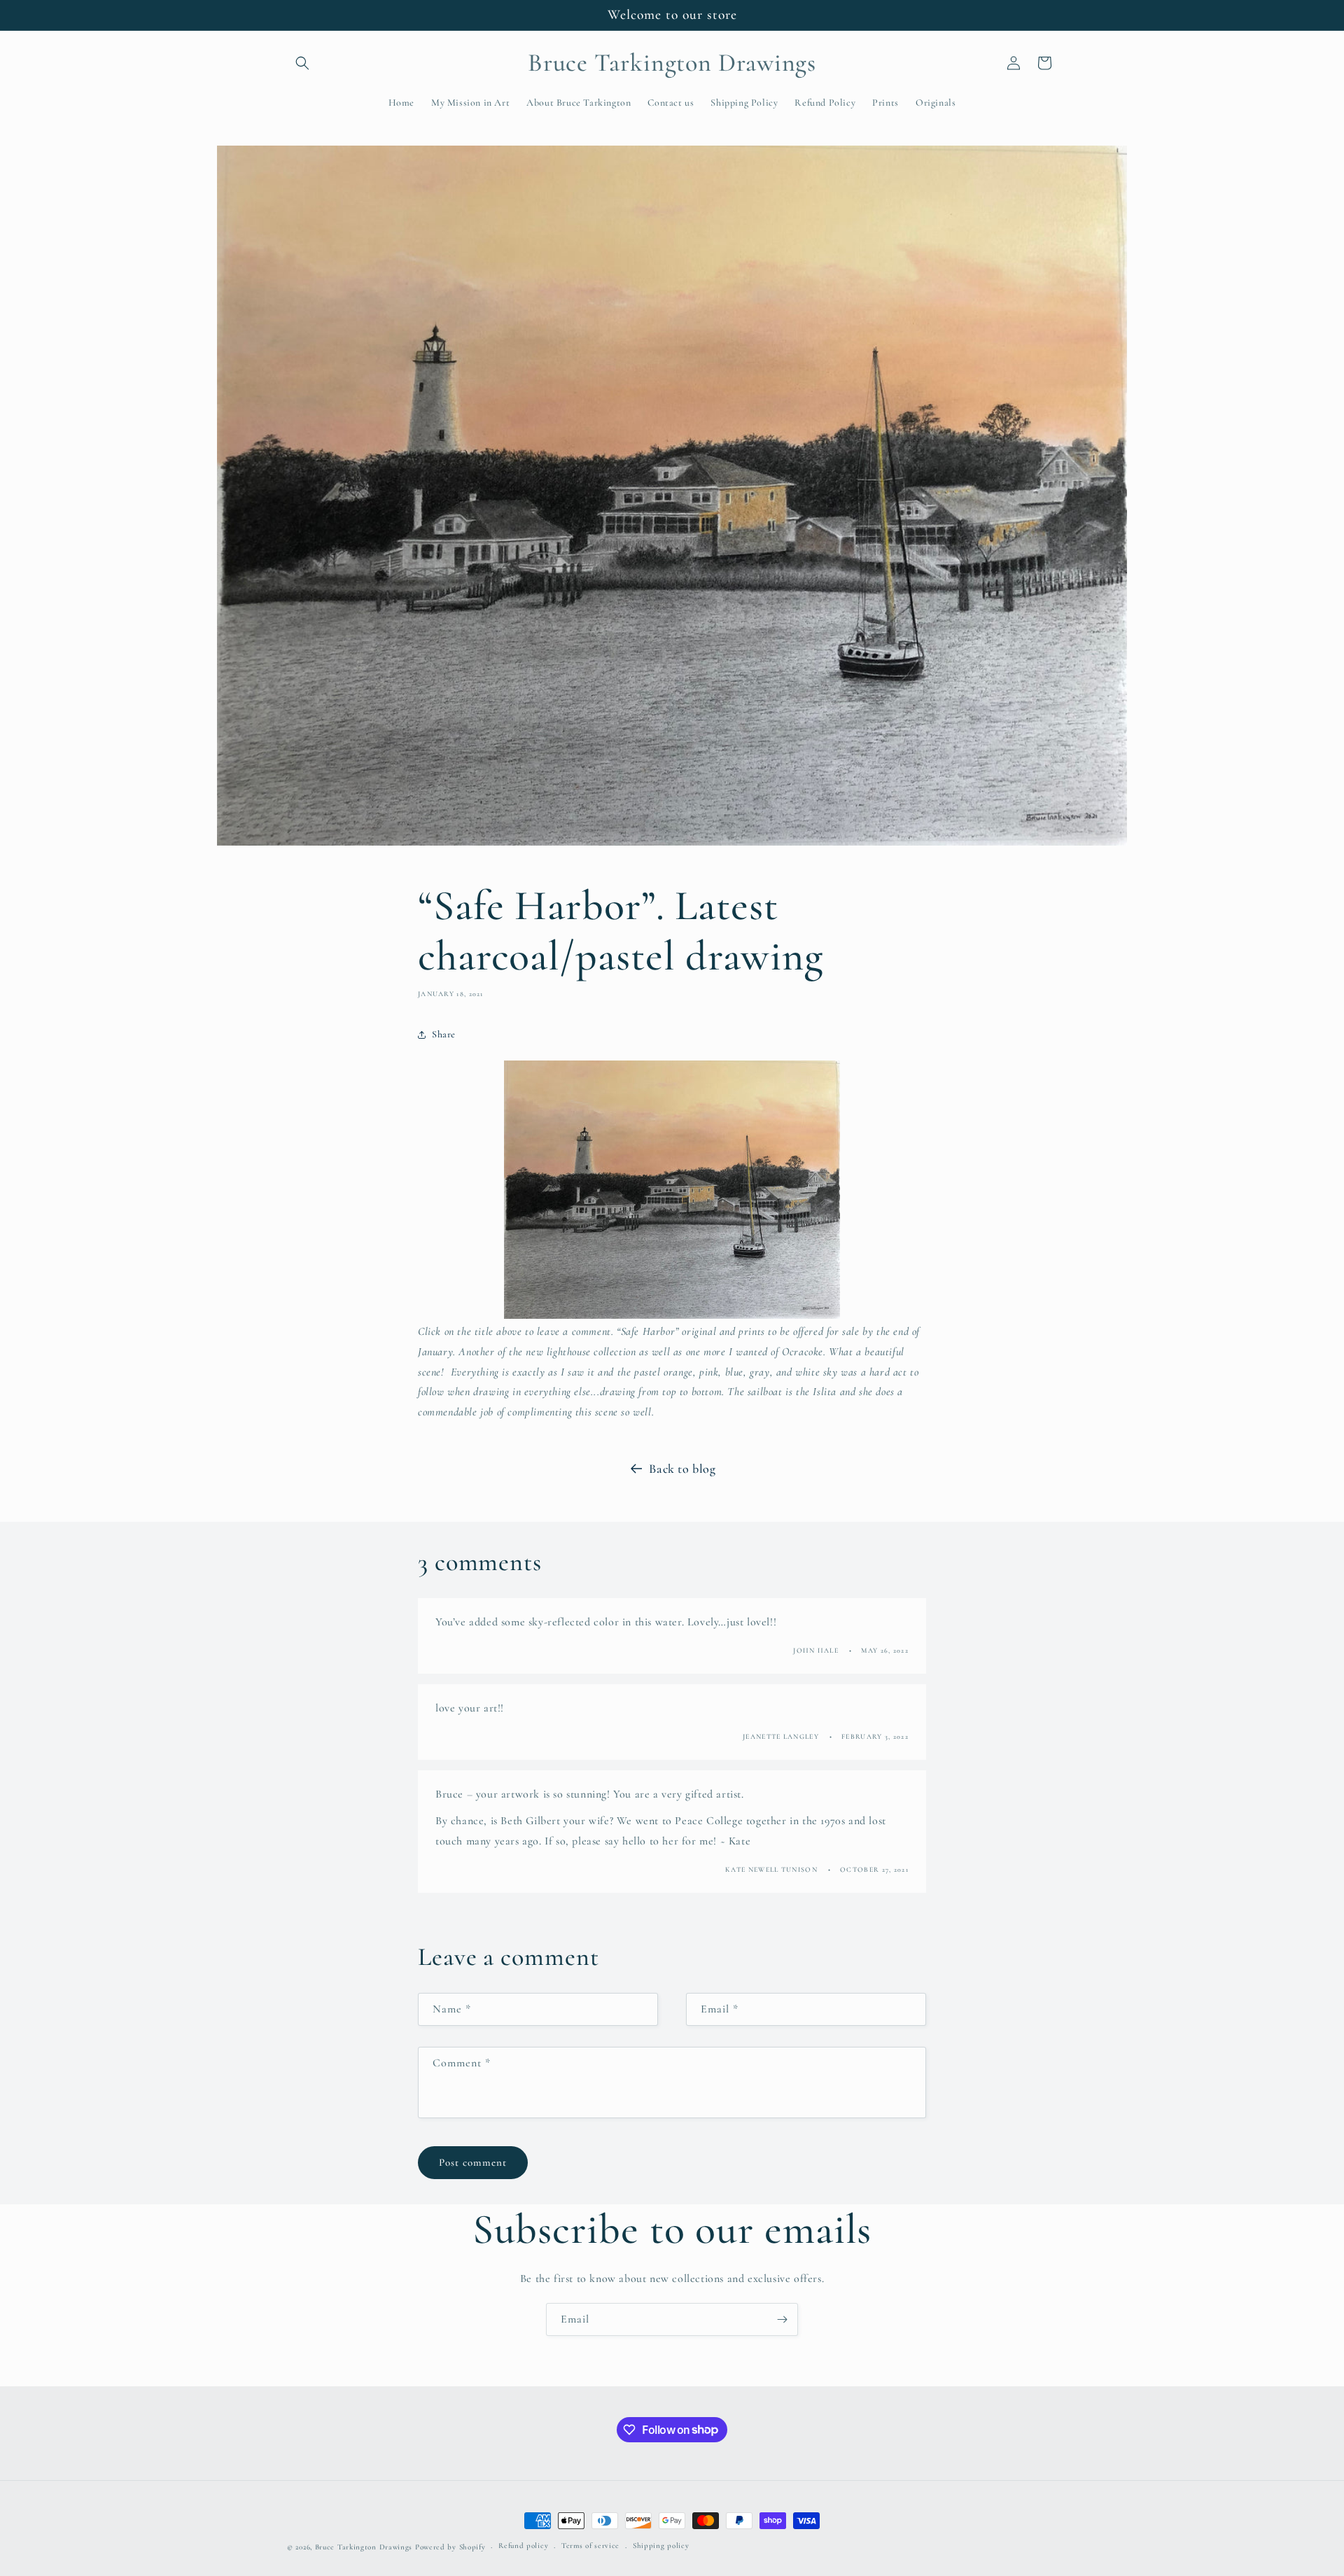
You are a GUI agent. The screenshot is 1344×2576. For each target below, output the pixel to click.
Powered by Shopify (450, 2547)
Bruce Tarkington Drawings (364, 2547)
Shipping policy (661, 2546)
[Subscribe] (782, 2319)
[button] (302, 63)
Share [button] (444, 1034)
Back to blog (682, 1469)
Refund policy (523, 2546)
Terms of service (590, 2546)
